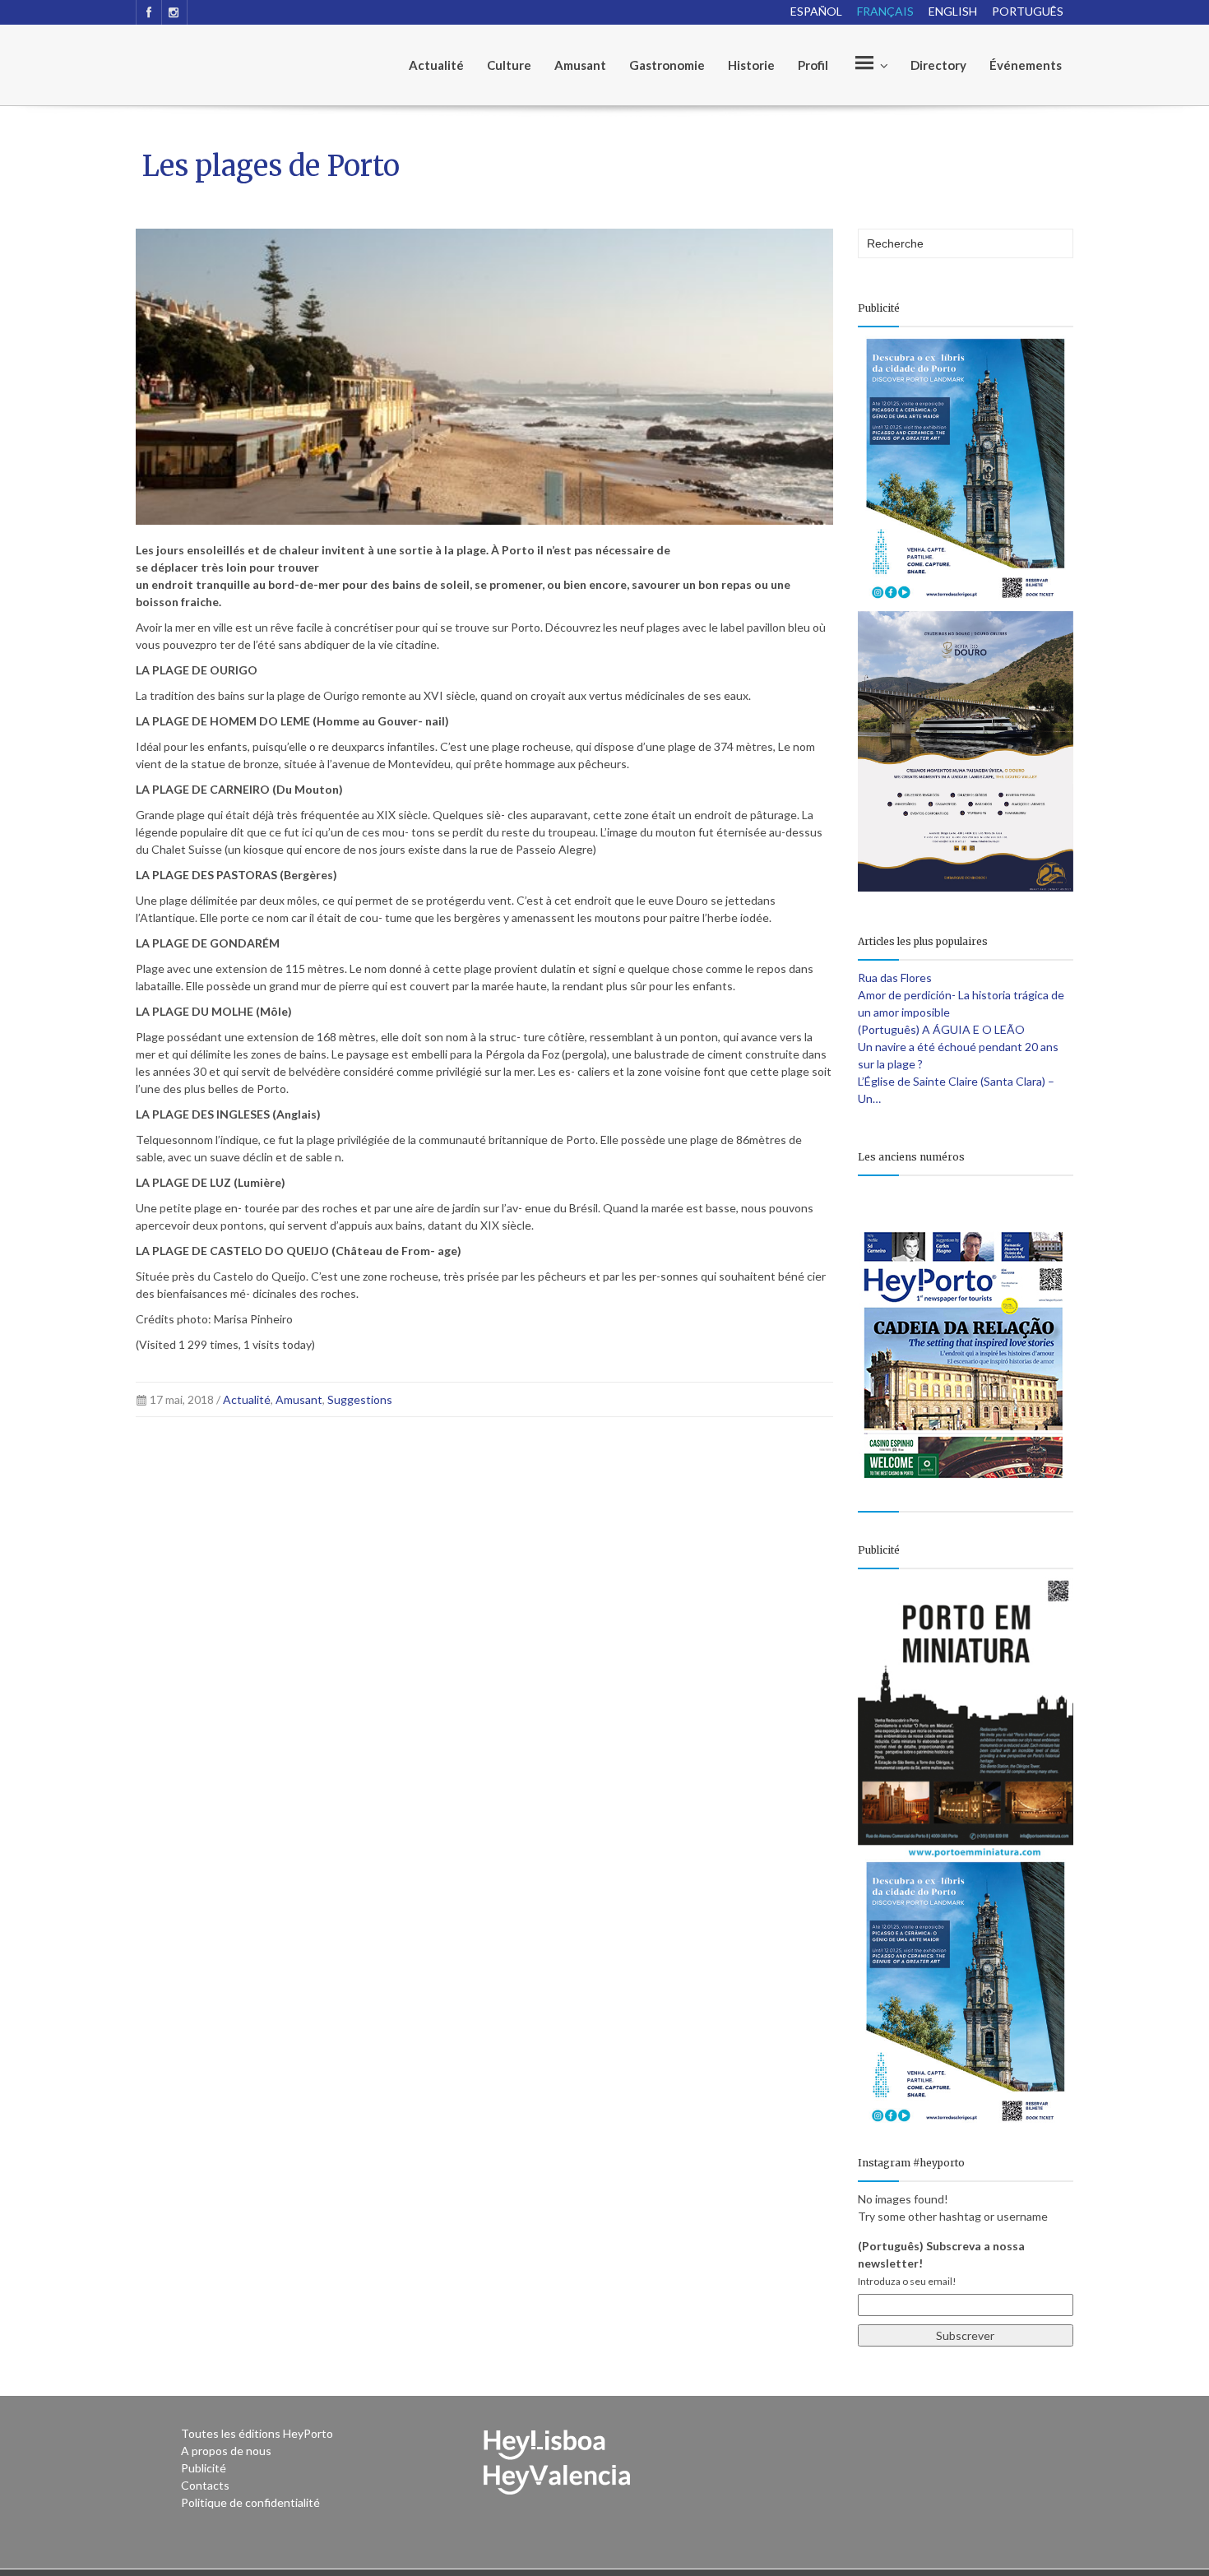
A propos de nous (226, 2451)
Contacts (205, 2485)
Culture (509, 65)
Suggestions (360, 1399)
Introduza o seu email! (907, 2281)
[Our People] (869, 65)
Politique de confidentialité (250, 2502)
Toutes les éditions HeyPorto (257, 2433)
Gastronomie (667, 65)
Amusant (580, 65)
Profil (813, 65)
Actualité (436, 65)
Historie (751, 65)
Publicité (204, 2468)
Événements (1026, 65)
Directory (938, 65)
